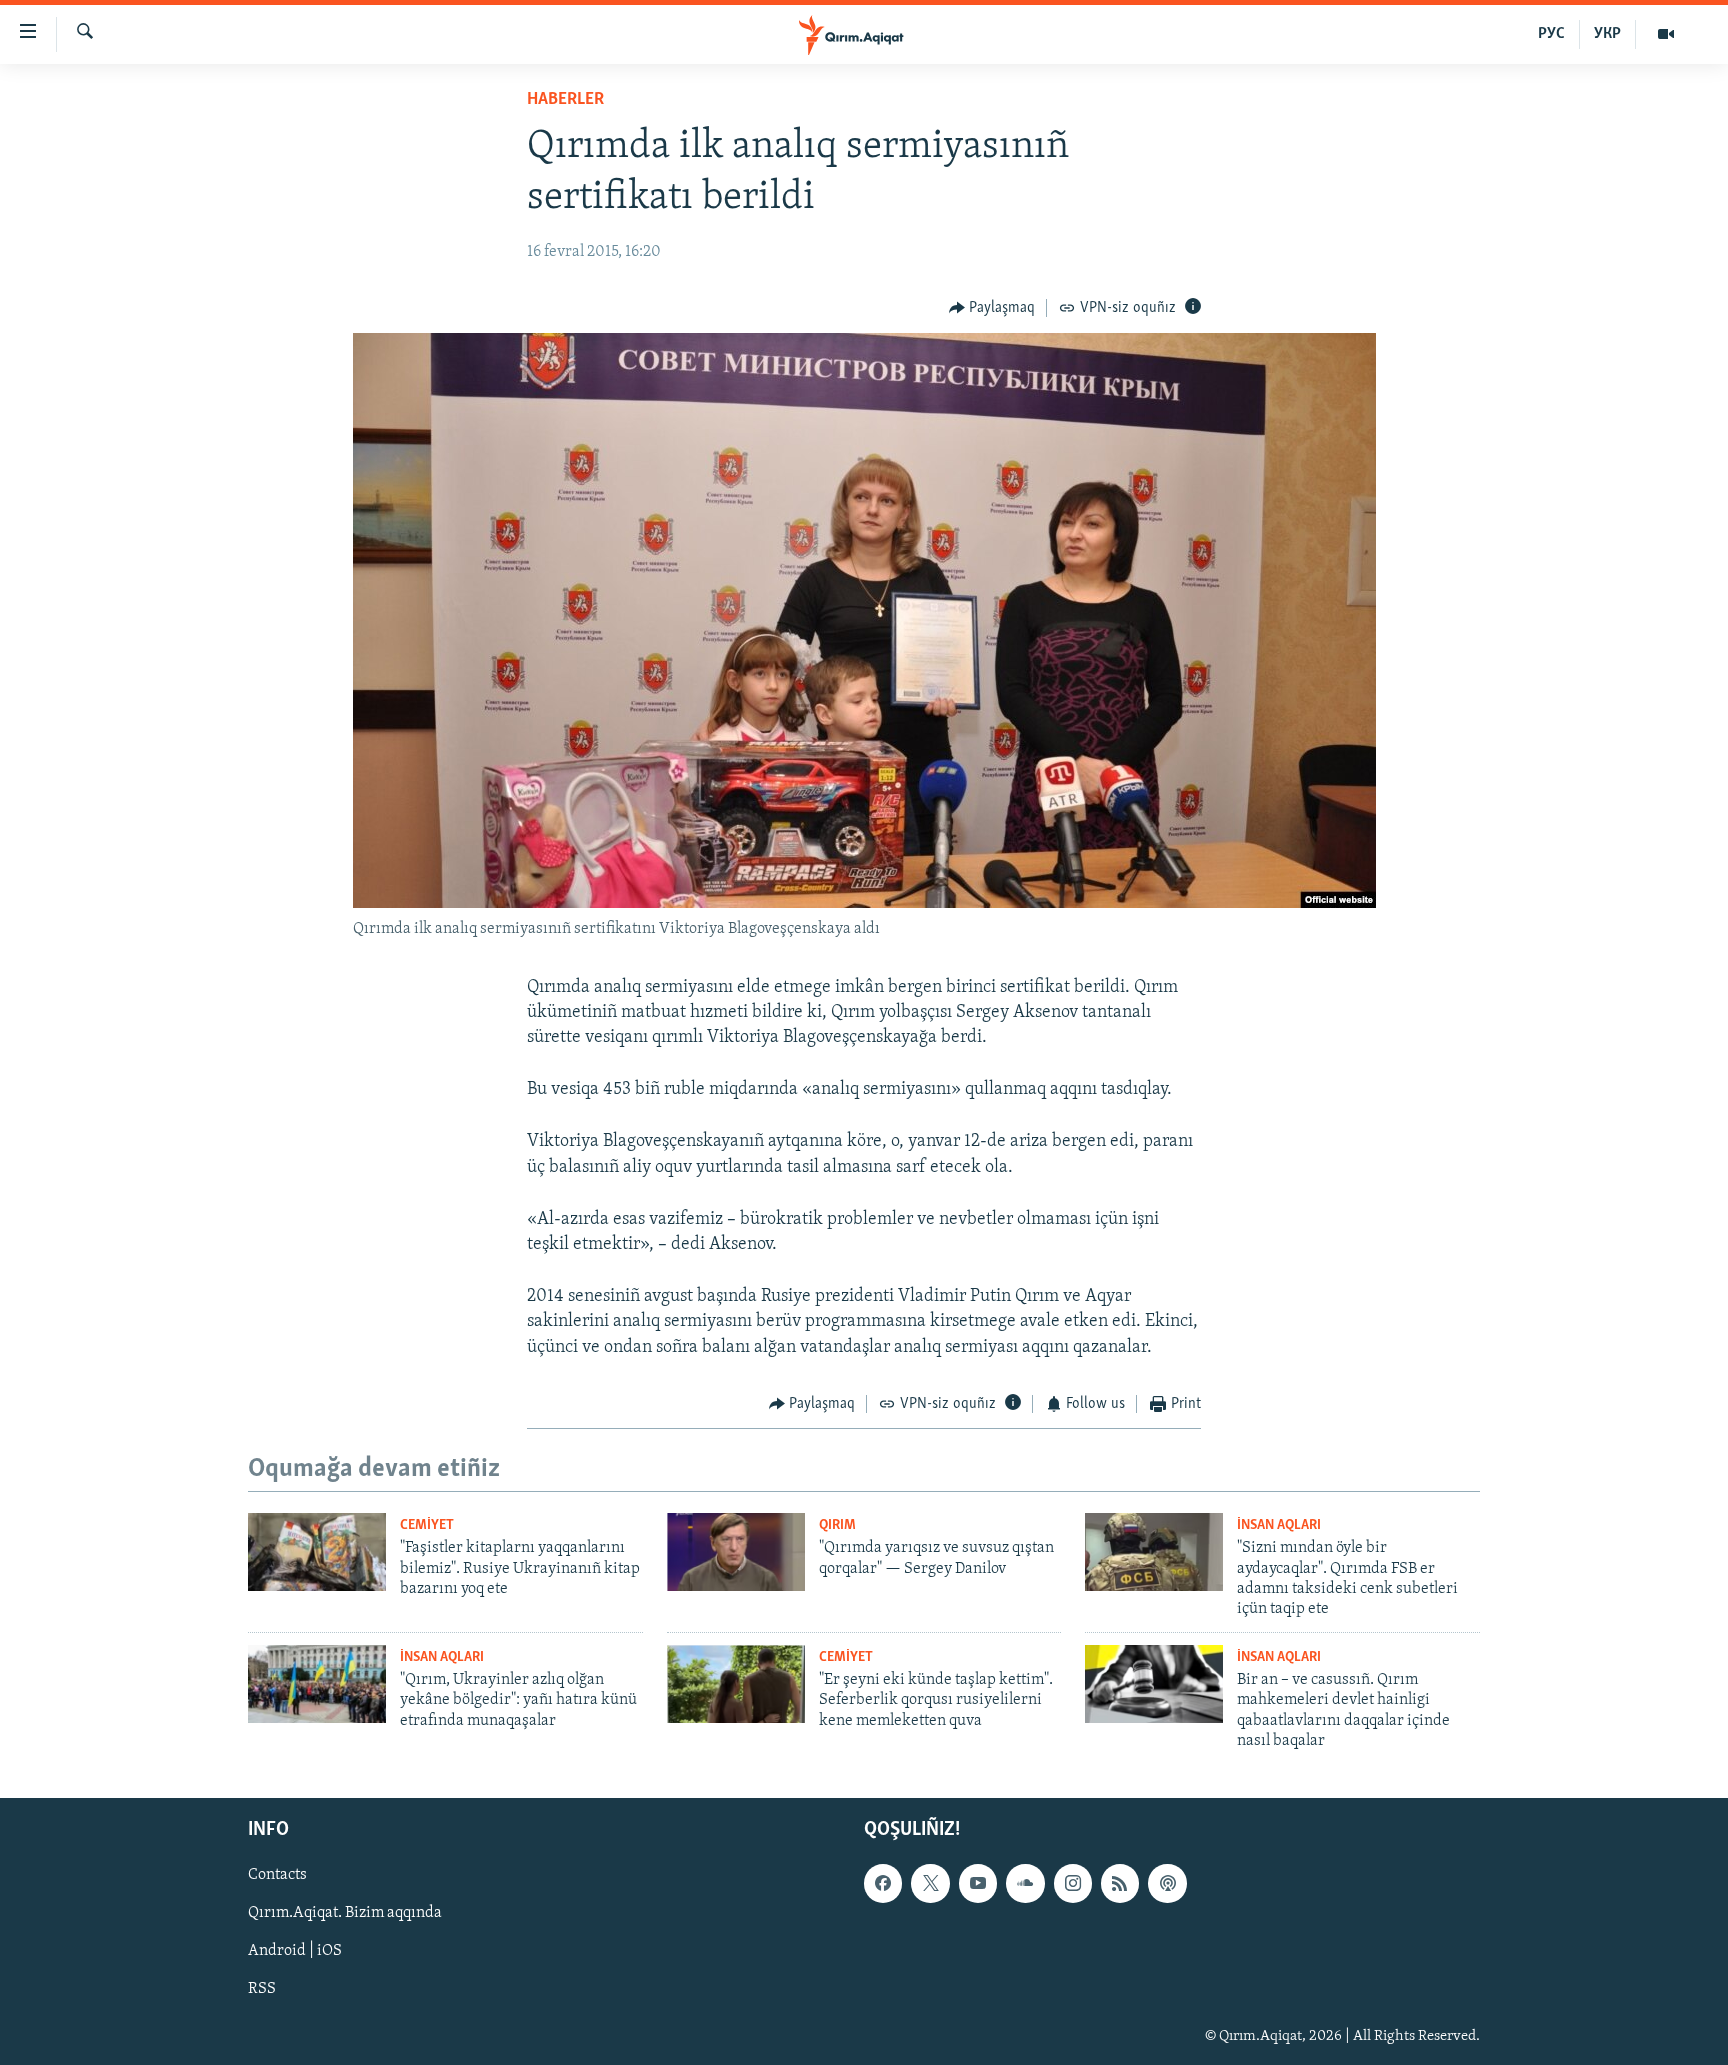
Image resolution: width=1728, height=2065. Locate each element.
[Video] (1666, 34)
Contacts (277, 1875)
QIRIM (837, 1525)
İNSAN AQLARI (1279, 1525)
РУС (1551, 34)
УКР (1607, 34)
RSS (262, 1989)
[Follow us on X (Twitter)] (930, 1883)
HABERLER (565, 100)
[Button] (992, 308)
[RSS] (1120, 1883)
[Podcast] (1167, 1883)
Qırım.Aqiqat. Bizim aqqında (345, 1913)
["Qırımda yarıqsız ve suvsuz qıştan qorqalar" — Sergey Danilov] (736, 1552)
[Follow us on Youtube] (978, 1883)
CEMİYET (427, 1525)
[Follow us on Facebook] (883, 1883)
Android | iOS (295, 1951)
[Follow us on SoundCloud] (1025, 1883)
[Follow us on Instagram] (1073, 1883)
